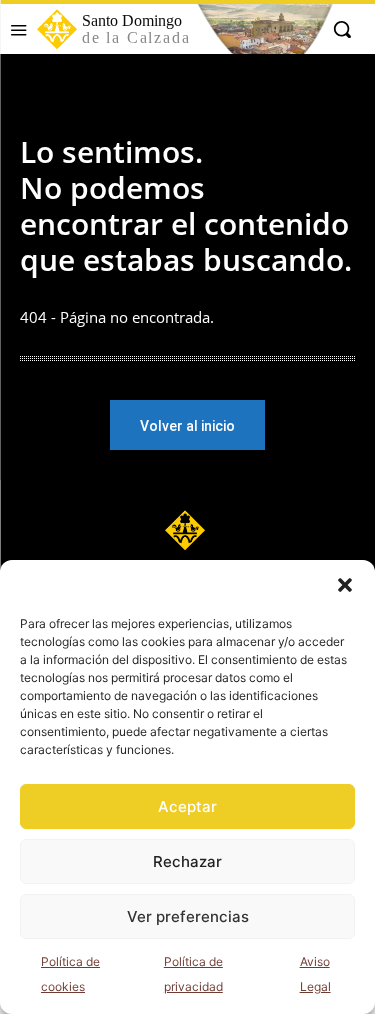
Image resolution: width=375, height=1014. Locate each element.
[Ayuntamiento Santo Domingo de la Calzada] (187, 530)
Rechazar (187, 861)
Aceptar (187, 806)
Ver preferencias (188, 916)
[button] (345, 585)
